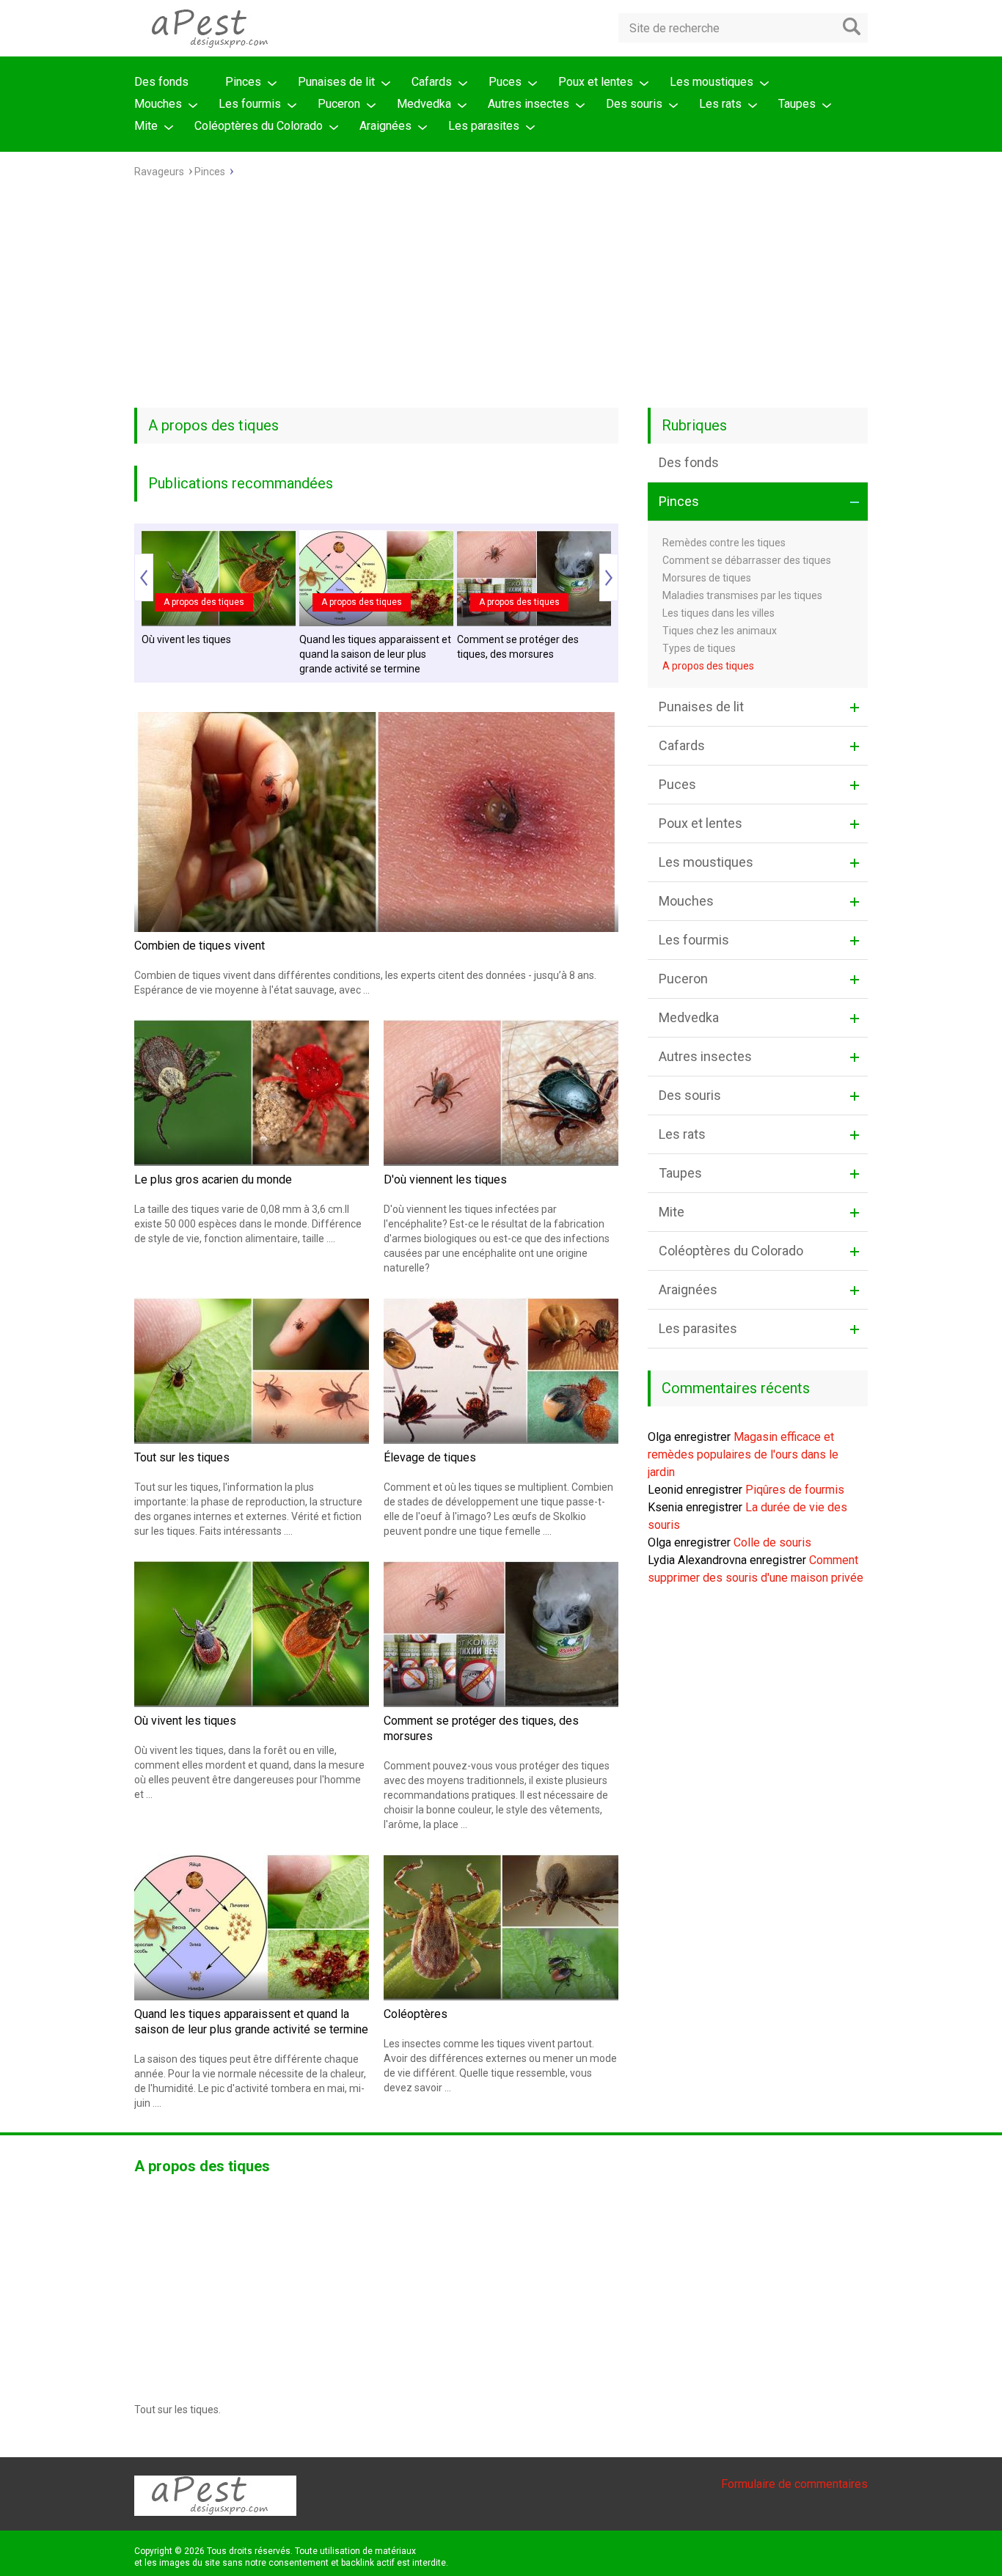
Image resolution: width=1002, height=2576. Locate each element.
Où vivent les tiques (186, 639)
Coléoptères (416, 2014)
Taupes (797, 104)
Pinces (243, 82)
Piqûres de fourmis (795, 1490)
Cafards (432, 82)
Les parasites (484, 126)
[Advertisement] (501, 298)
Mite (146, 126)
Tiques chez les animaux (720, 631)
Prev (144, 577)
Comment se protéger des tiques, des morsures (518, 647)
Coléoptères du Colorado (259, 126)
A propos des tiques (204, 602)
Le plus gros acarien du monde (213, 1179)
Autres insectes (529, 104)
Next (609, 577)
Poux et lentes (596, 82)
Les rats (720, 104)
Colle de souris (772, 1542)
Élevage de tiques (430, 1457)
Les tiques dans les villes (718, 613)
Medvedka (424, 104)
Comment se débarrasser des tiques (747, 560)
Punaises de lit (336, 82)
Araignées (385, 126)
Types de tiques (699, 648)
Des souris (634, 104)
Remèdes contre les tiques (724, 543)
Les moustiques (712, 82)
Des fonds (161, 82)
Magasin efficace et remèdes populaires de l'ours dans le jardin (743, 1454)
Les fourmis (250, 104)
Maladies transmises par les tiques (742, 595)
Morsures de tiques (707, 578)
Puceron (339, 104)
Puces (505, 82)
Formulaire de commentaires (794, 2484)
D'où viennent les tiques (445, 1179)
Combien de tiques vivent (200, 946)
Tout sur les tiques (182, 1457)
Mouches (158, 104)
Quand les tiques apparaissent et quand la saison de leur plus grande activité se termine (375, 654)
